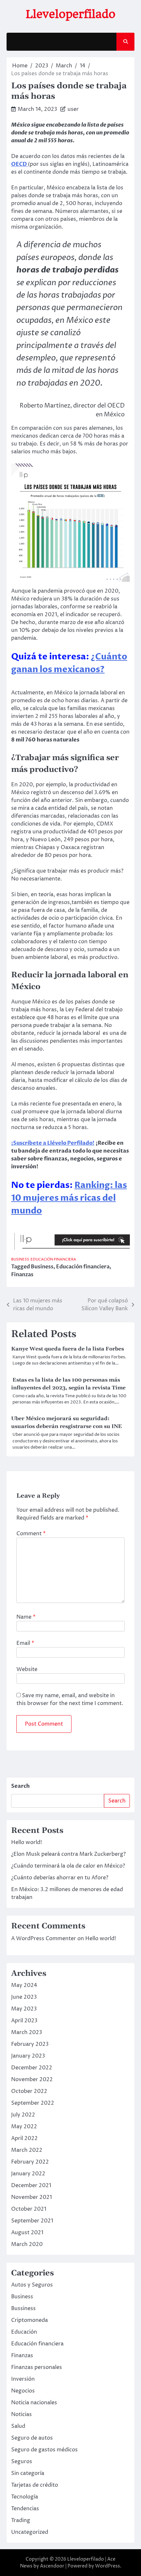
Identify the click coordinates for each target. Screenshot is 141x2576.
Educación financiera (53, 1259)
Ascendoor (52, 2566)
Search (20, 1786)
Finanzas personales (37, 2367)
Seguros (22, 2462)
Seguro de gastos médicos (44, 2450)
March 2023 (27, 2032)
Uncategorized (30, 2532)
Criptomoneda (30, 2320)
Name (26, 1617)
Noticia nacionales (34, 2403)
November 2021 (31, 2197)
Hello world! (27, 1842)
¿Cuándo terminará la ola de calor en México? (68, 1866)
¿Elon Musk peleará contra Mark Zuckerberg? (68, 1854)
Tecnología (25, 2497)
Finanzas (22, 1275)
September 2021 (32, 2221)
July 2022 (23, 2115)
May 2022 (24, 2127)
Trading (21, 2520)
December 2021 (31, 2185)
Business (20, 1259)
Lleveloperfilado (71, 14)
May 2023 (24, 2009)
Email (25, 1643)
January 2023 (28, 2056)
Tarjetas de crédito (35, 2485)
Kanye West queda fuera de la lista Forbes (68, 1349)
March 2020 (27, 2244)
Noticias (21, 2414)
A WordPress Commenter (44, 1939)
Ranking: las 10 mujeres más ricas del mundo (69, 1198)
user (73, 109)
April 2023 (24, 2021)
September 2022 (33, 2103)
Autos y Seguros (32, 2285)
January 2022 (28, 2174)
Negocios (23, 2391)
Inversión (23, 2379)
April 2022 (24, 2138)
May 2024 (24, 1985)
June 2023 (24, 1997)
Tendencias (25, 2509)
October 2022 (29, 2091)
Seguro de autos (32, 2438)
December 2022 (32, 2068)
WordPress (108, 2566)
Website (27, 1669)
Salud (18, 2426)
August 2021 (27, 2233)
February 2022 (30, 2162)
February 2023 (30, 2044)
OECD (20, 164)
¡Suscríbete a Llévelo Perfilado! (53, 1143)
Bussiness (23, 2308)
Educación (24, 2332)
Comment (31, 1534)
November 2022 (32, 2080)
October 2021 (29, 2209)
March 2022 (27, 2150)
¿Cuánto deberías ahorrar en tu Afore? (60, 1878)
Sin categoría (28, 2473)
